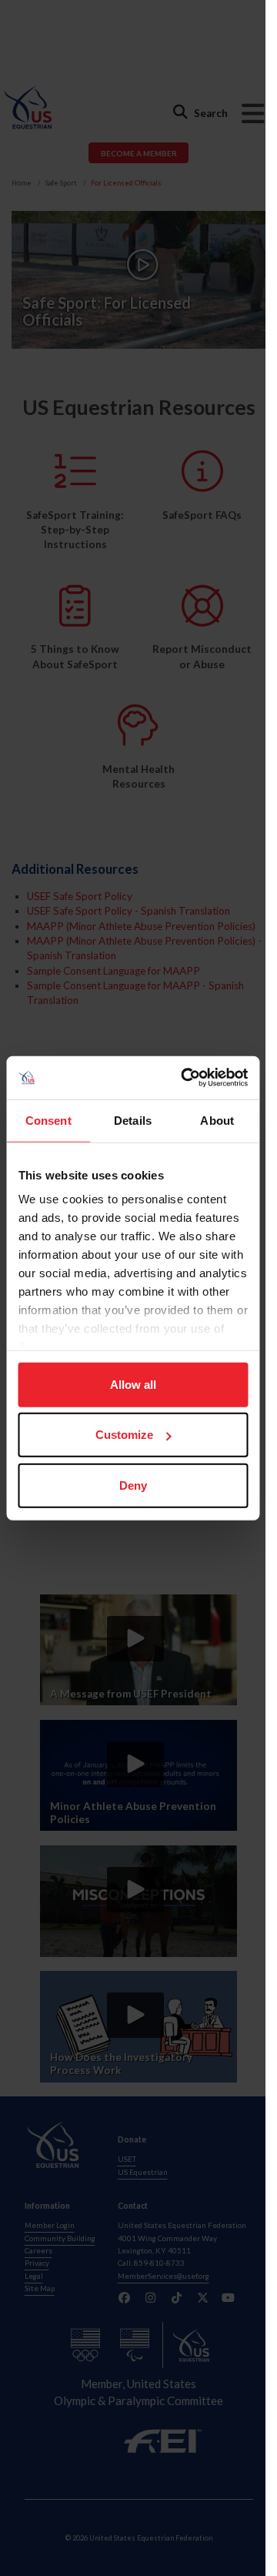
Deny (133, 1485)
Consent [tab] (48, 1120)
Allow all (133, 1384)
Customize (124, 1435)
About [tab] (217, 1120)
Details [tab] (133, 1120)
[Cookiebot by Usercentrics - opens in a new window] (186, 1078)
